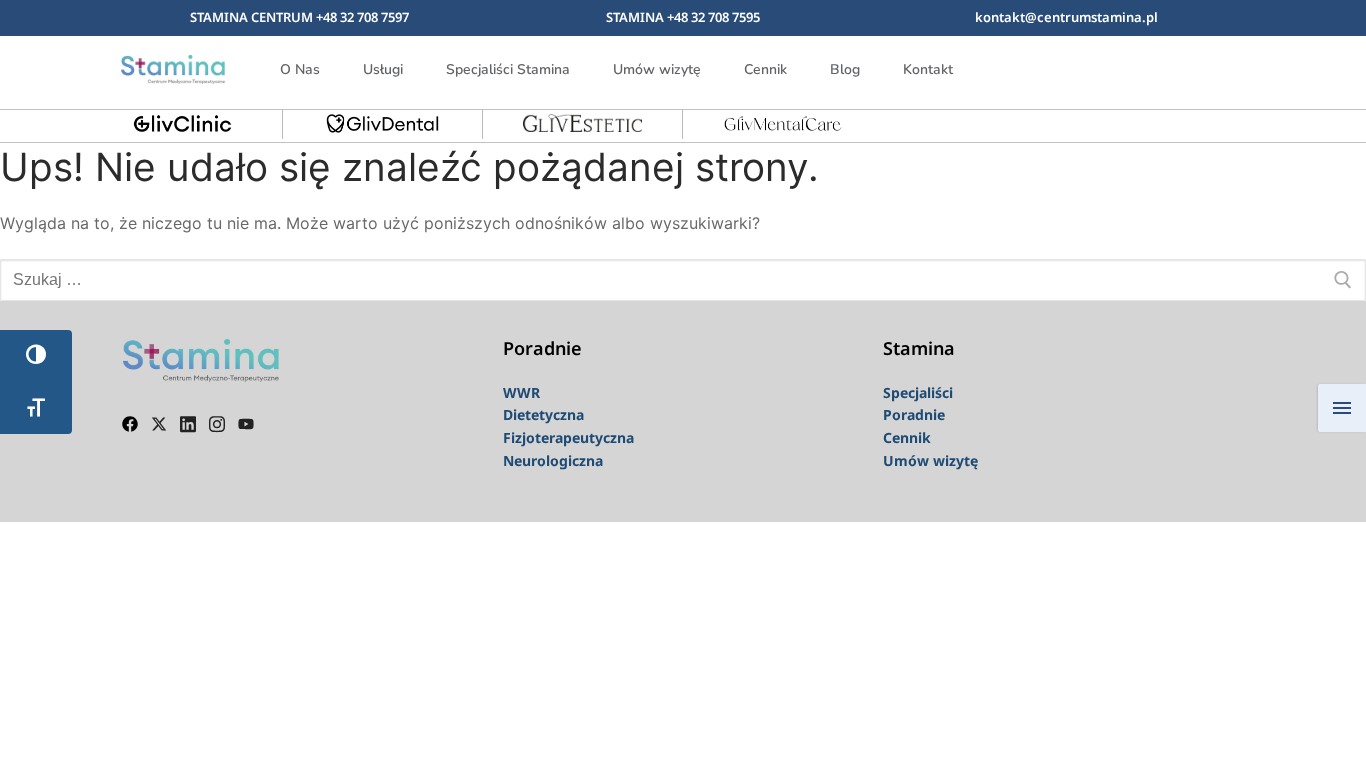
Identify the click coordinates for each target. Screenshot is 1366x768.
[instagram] (217, 422)
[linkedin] (188, 422)
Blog (845, 69)
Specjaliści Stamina (508, 69)
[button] (1218, 66)
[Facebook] (130, 422)
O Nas (300, 69)
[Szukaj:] (683, 280)
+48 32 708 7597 (362, 17)
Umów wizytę (657, 69)
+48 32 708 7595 (713, 17)
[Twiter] (159, 422)
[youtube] (246, 422)
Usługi (383, 69)
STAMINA (636, 17)
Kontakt (928, 69)
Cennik (765, 69)
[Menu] (1342, 408)
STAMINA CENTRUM (253, 17)
